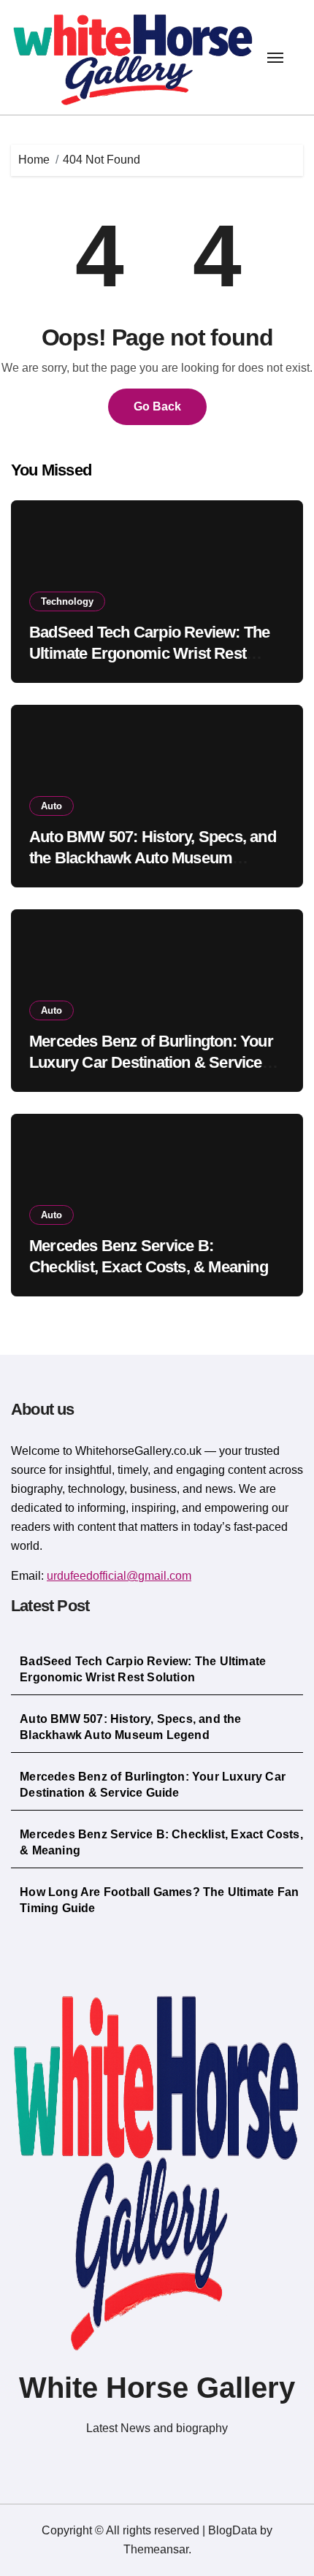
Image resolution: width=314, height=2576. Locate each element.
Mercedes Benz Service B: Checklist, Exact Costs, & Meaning (161, 1842)
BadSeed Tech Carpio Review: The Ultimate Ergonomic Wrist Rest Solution (149, 653)
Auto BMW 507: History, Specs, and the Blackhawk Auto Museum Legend (153, 857)
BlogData (233, 2530)
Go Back (157, 406)
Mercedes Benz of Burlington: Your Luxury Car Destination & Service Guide (151, 1062)
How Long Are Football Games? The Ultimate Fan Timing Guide (159, 1900)
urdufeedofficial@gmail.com (119, 1576)
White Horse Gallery (157, 2388)
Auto (51, 806)
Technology (67, 601)
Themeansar (156, 2549)
